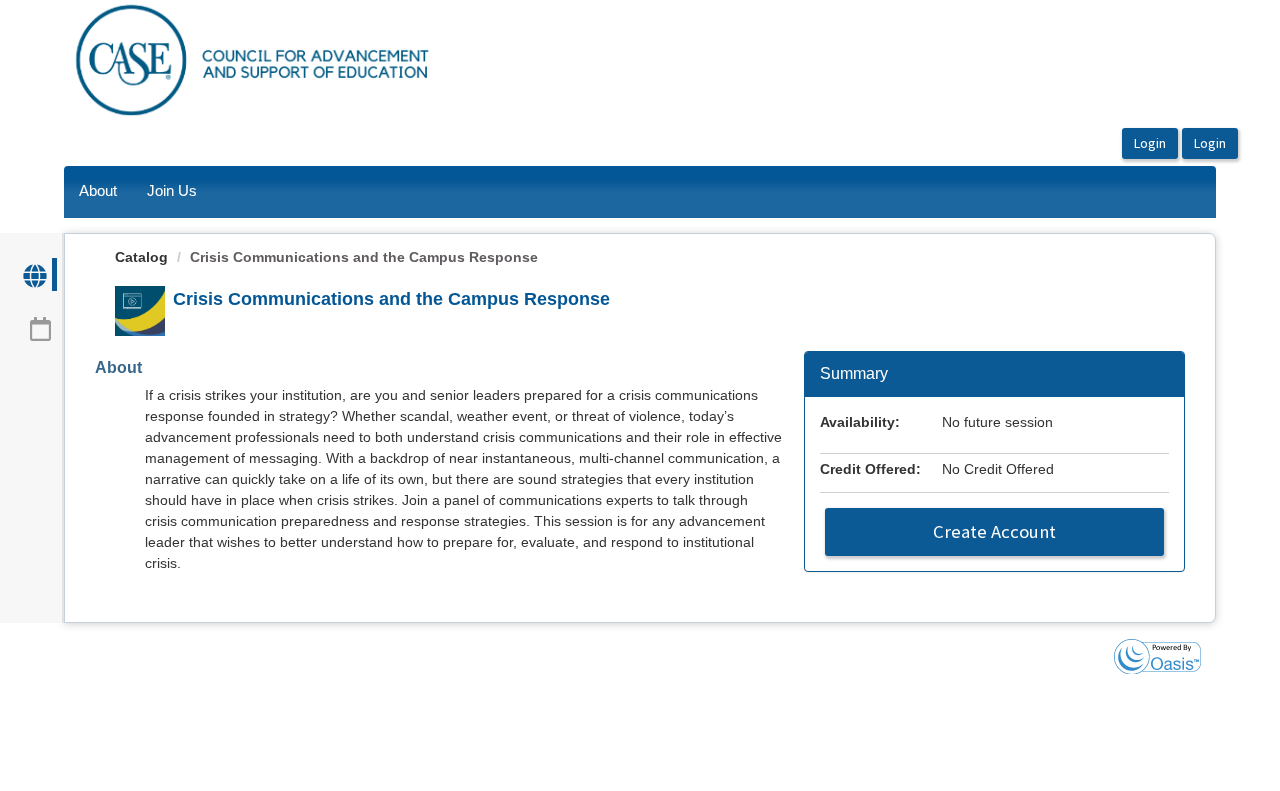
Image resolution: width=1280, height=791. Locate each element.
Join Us (172, 191)
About (98, 191)
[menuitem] (98, 192)
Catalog (141, 257)
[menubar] (138, 192)
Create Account (994, 531)
